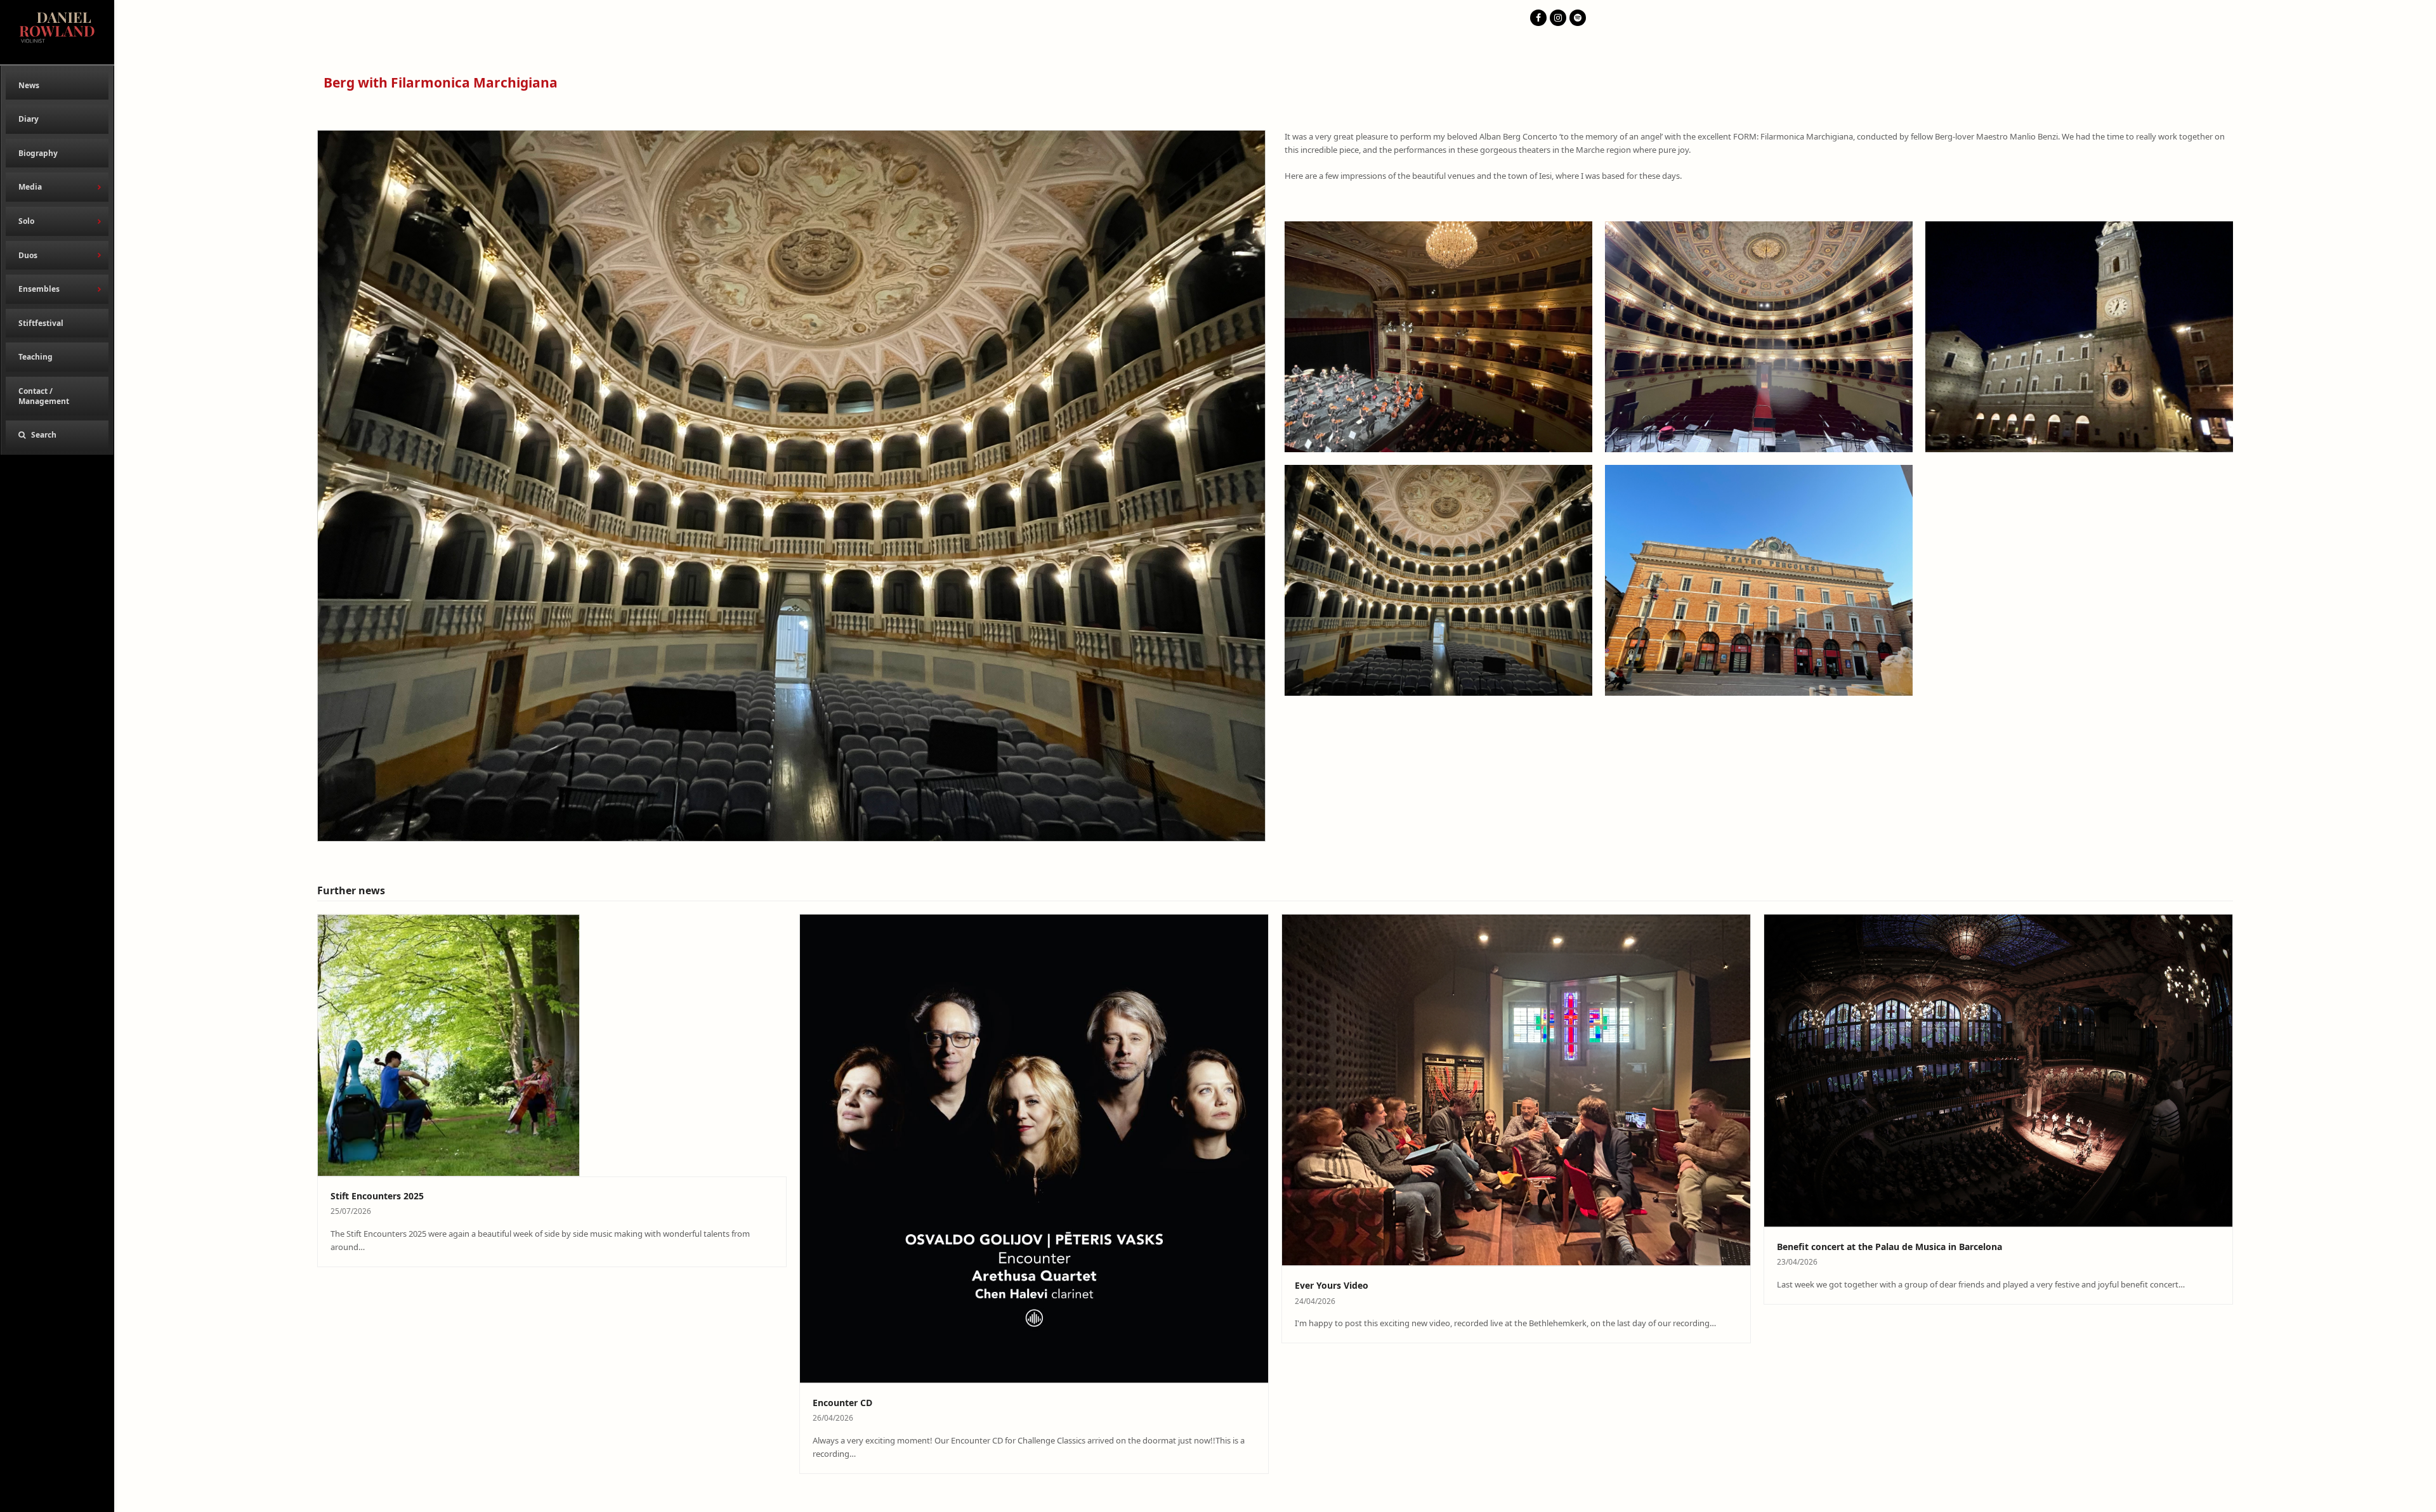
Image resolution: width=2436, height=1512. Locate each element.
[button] (57, 435)
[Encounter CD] (1034, 1147)
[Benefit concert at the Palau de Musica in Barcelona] (1998, 1069)
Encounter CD (842, 1403)
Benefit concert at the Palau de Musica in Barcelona (1889, 1247)
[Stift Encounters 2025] (449, 1044)
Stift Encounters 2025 (377, 1196)
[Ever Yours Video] (1516, 1089)
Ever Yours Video (1332, 1285)
